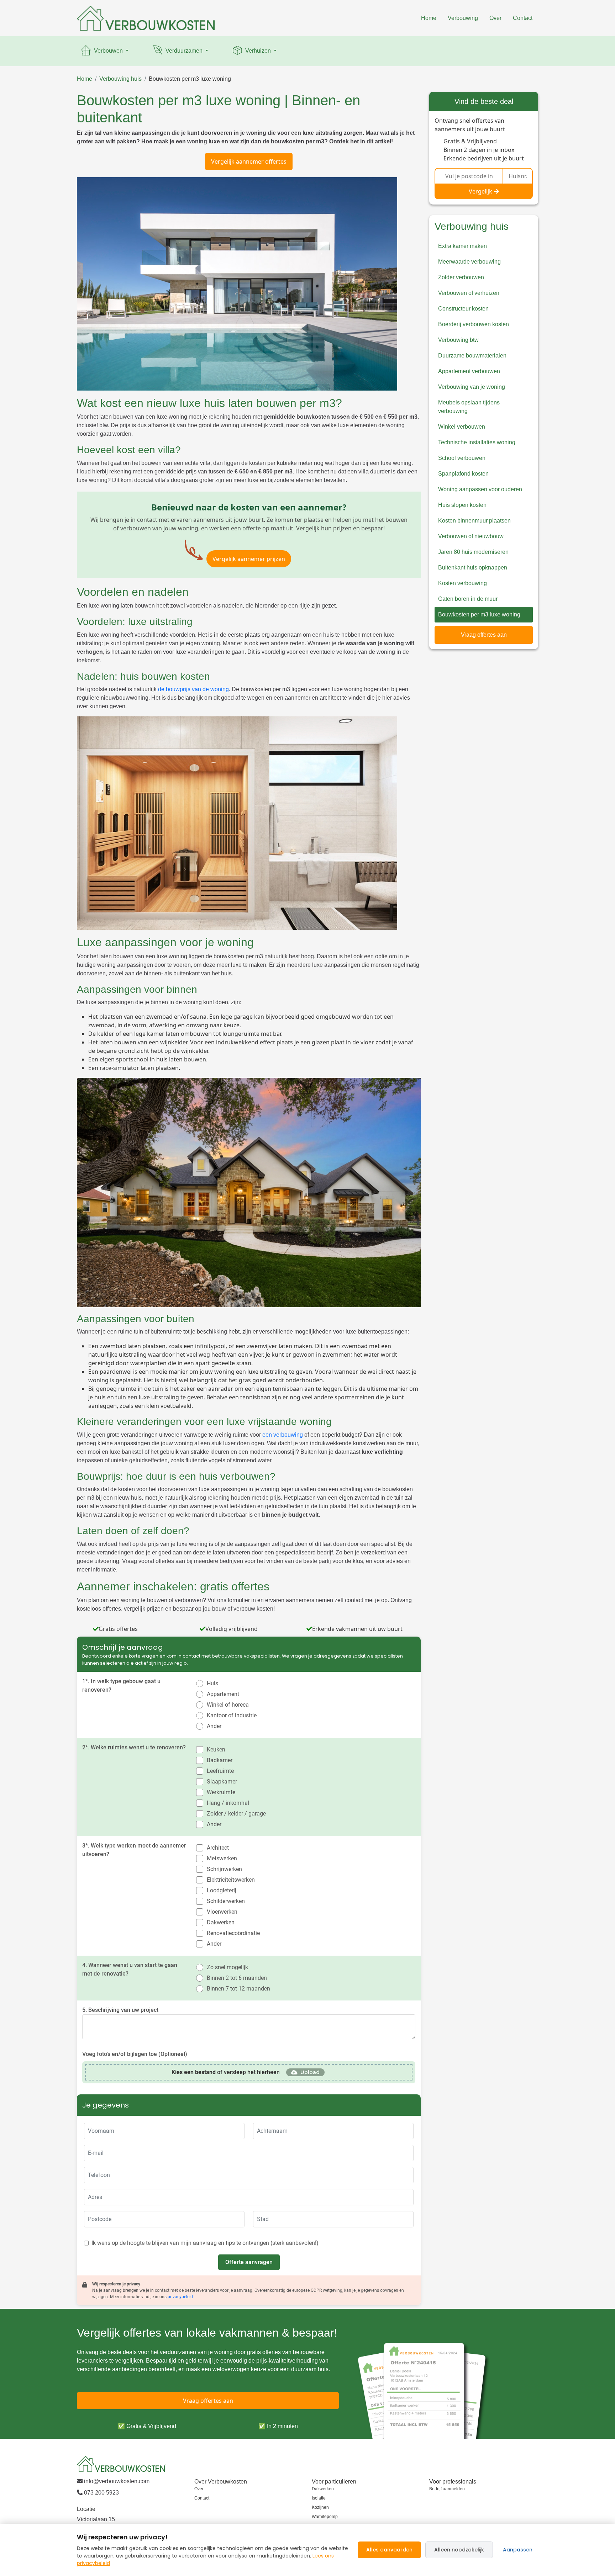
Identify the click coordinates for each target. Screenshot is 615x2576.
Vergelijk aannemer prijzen (249, 559)
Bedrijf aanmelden (447, 2489)
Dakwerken (221, 1922)
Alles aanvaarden (389, 2550)
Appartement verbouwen (469, 371)
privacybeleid (180, 2297)
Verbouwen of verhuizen (469, 293)
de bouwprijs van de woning (193, 689)
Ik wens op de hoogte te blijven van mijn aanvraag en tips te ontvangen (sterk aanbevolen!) (205, 2243)
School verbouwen (462, 458)
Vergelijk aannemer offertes (249, 161)
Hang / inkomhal (228, 1803)
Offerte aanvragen (249, 2262)
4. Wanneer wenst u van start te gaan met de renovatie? (130, 1969)
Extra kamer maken (462, 246)
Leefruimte (220, 1771)
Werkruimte (221, 1792)
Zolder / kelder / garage (236, 1814)
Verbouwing (463, 18)
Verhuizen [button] (258, 51)
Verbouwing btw (458, 340)
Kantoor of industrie (232, 1715)
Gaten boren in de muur (468, 599)
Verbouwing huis (120, 79)
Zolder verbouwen (461, 277)
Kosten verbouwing (462, 583)
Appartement (223, 1694)
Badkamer (220, 1760)
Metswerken (222, 1858)
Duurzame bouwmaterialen (472, 356)
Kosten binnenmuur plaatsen (474, 521)
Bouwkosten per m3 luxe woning (190, 79)
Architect (218, 1848)
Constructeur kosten (463, 309)
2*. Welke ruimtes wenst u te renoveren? (134, 1747)
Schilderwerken (226, 1901)
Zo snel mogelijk (227, 1967)
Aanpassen (518, 2550)
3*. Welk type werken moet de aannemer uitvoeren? (134, 1850)
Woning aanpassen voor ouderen (480, 489)
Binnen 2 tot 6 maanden (237, 1978)
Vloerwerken (222, 1912)
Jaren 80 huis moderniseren (473, 552)
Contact (523, 18)
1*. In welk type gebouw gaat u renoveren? (121, 1685)
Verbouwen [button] (108, 51)
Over (495, 18)
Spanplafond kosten (463, 474)
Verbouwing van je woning (472, 387)
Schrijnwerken (224, 1869)
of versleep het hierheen (226, 2072)
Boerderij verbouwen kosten (474, 324)
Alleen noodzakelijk (459, 2550)
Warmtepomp (325, 2517)
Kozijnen (320, 2507)
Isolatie (319, 2498)
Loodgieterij (222, 1890)
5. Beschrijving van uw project (120, 2010)
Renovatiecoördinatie (233, 1933)
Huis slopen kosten (462, 505)
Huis (212, 1683)
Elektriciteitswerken (231, 1880)
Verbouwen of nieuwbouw (471, 536)
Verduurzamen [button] (184, 51)
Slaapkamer (222, 1782)
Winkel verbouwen (462, 427)
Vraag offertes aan (484, 635)
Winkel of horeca (228, 1705)
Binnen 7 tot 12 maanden (238, 1989)
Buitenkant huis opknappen (473, 568)
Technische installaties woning (477, 442)
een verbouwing (283, 1435)
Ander (214, 1726)
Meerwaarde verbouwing (469, 262)
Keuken (216, 1750)
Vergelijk (480, 191)
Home (429, 18)
